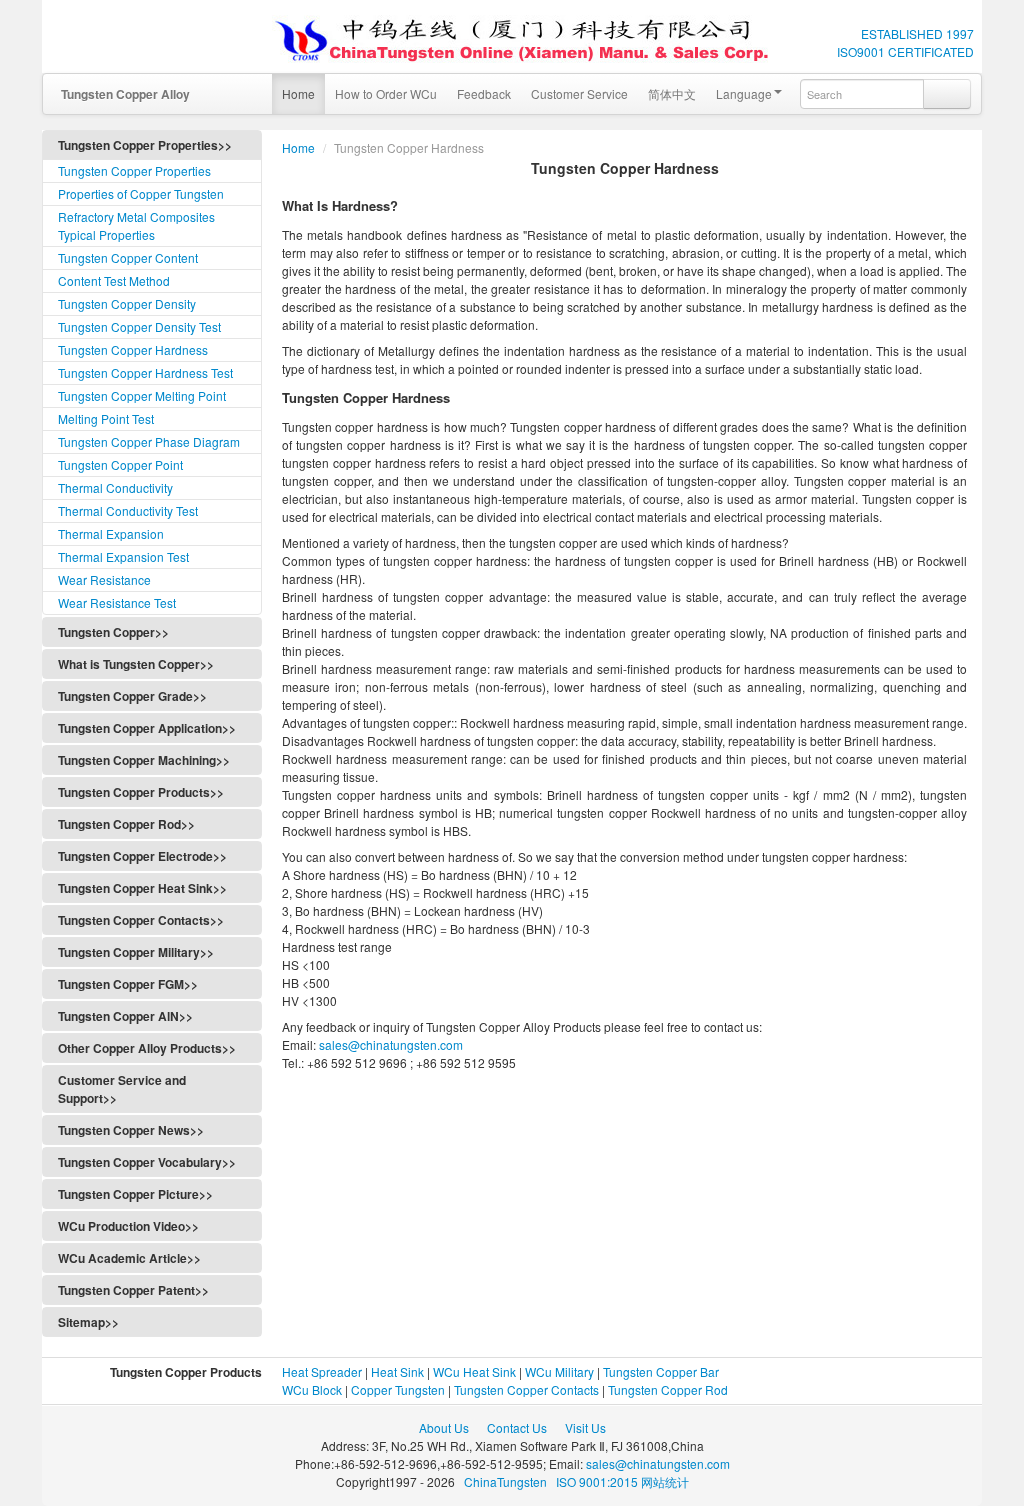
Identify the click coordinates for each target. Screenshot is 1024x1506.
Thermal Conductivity (115, 487)
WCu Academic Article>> (129, 1258)
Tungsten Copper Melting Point (142, 395)
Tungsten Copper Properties (134, 170)
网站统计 (665, 1481)
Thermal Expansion (111, 533)
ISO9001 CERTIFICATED (905, 51)
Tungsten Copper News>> (131, 1130)
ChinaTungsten (507, 1481)
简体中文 (672, 93)
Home (298, 93)
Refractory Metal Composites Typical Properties (136, 225)
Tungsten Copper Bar (661, 1371)
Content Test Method (114, 280)
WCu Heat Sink (474, 1371)
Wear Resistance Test (117, 602)
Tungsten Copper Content (128, 257)
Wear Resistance (104, 579)
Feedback (484, 93)
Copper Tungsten (398, 1389)
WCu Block (312, 1389)
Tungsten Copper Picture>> (135, 1194)
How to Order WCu (386, 93)
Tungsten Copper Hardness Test (145, 372)
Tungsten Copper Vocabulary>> (147, 1162)
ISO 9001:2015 (598, 1481)
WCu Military (559, 1371)
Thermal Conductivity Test (128, 510)
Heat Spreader (322, 1371)
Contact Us (517, 1427)
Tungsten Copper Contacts (526, 1389)
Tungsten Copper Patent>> (133, 1290)
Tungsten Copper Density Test (139, 326)
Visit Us (585, 1427)
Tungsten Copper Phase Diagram (149, 441)
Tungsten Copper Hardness (133, 349)
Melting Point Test (106, 418)
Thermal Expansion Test (123, 556)
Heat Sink (397, 1371)
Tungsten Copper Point (120, 464)
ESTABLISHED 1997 (917, 33)
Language (744, 93)
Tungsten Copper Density (127, 303)
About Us (444, 1427)
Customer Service (579, 93)
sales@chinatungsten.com (389, 1044)
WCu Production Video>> (128, 1226)
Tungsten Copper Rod (668, 1389)
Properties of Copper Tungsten (141, 193)
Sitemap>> (88, 1322)
